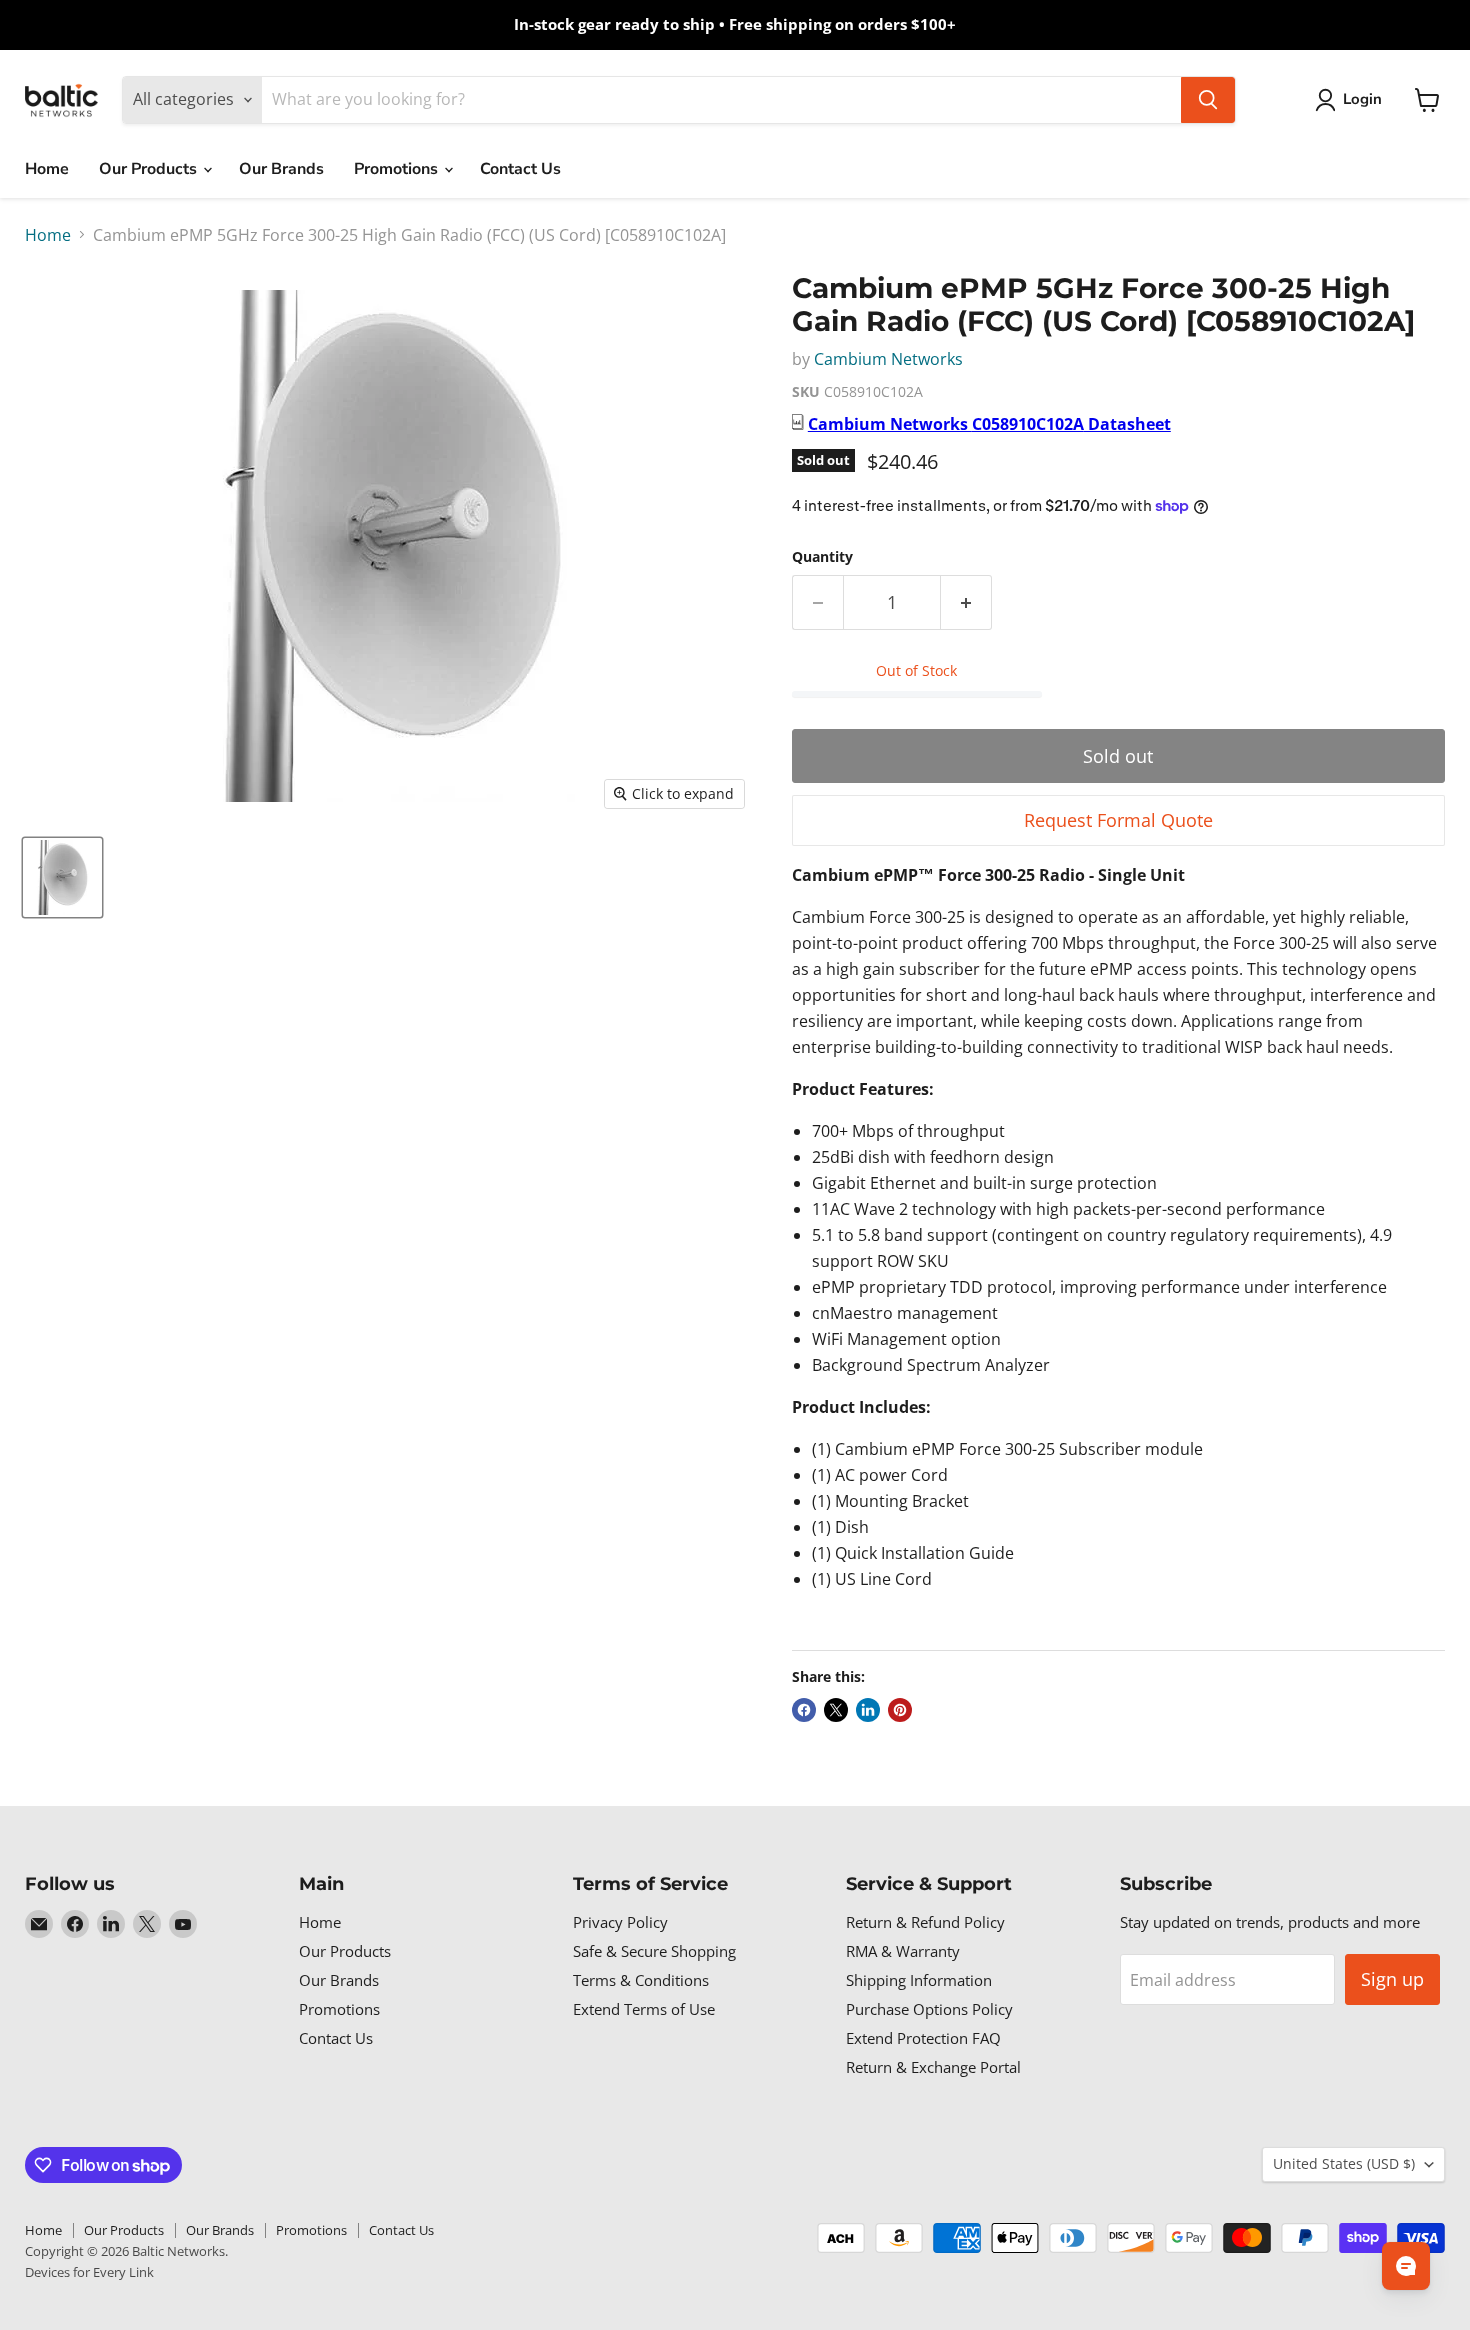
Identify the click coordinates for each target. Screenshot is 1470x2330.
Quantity (822, 557)
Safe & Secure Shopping (654, 1951)
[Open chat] (1406, 2266)
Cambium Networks (888, 359)
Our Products (150, 169)
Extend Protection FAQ (923, 2038)
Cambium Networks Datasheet (989, 424)
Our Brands (281, 169)
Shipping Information (919, 1980)
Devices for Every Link (89, 2272)
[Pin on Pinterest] (900, 1710)
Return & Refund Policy (925, 1922)
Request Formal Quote (1118, 820)
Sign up (1392, 1979)
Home (47, 169)
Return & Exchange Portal (933, 2067)
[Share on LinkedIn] (868, 1710)
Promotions (398, 169)
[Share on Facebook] (804, 1710)
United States (1344, 2163)
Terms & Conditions (641, 1980)
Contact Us (520, 169)
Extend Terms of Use (644, 2009)
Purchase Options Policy (929, 2009)
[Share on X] (836, 1710)
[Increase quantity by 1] (966, 602)
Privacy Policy (620, 1922)
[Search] (1208, 100)
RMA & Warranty (903, 1951)
